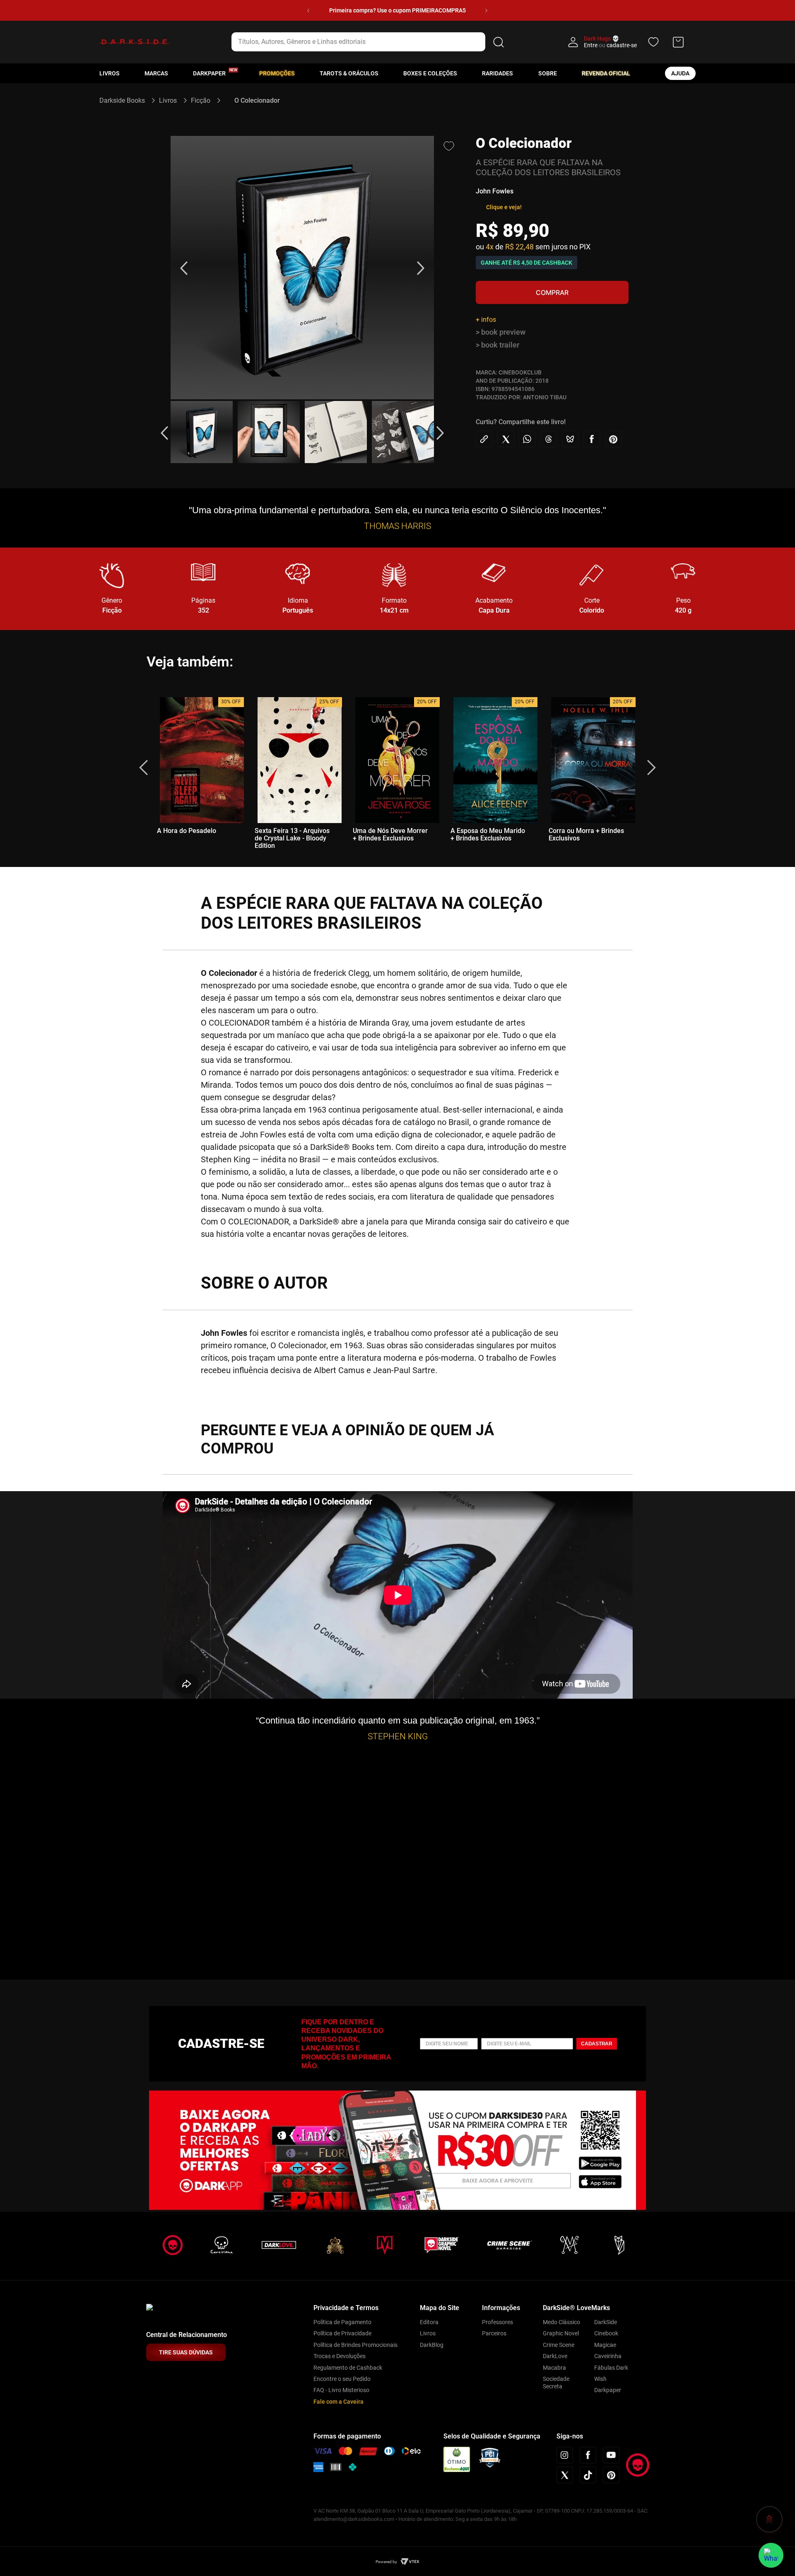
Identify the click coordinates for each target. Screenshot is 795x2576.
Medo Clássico (561, 2322)
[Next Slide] (486, 11)
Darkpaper (608, 2390)
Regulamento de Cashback (348, 2368)
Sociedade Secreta (556, 2383)
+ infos (486, 320)
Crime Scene (559, 2345)
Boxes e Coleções (430, 73)
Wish (600, 2379)
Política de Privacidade (342, 2333)
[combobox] (369, 42)
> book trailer (497, 345)
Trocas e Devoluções (340, 2356)
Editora (429, 2322)
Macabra (554, 2368)
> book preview (501, 332)
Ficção (201, 100)
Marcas (156, 73)
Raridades (497, 73)
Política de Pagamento (342, 2322)
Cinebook (606, 2333)
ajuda (680, 73)
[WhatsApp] (771, 2555)
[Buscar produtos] (499, 42)
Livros (110, 73)
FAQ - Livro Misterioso (341, 2390)
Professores (497, 2322)
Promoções (277, 73)
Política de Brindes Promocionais (355, 2345)
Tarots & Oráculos (349, 73)
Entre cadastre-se (610, 45)
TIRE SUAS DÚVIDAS (186, 2352)
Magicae (605, 2345)
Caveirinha (608, 2356)
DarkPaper (209, 73)
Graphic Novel (561, 2333)
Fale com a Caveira (338, 2402)
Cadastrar (597, 2044)
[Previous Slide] (308, 11)
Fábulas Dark (611, 2368)
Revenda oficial (606, 73)
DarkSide (606, 2322)
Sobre (548, 73)
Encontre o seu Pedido (342, 2379)
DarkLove (555, 2356)
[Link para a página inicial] (126, 100)
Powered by (386, 2562)
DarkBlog (432, 2345)
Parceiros (494, 2333)
